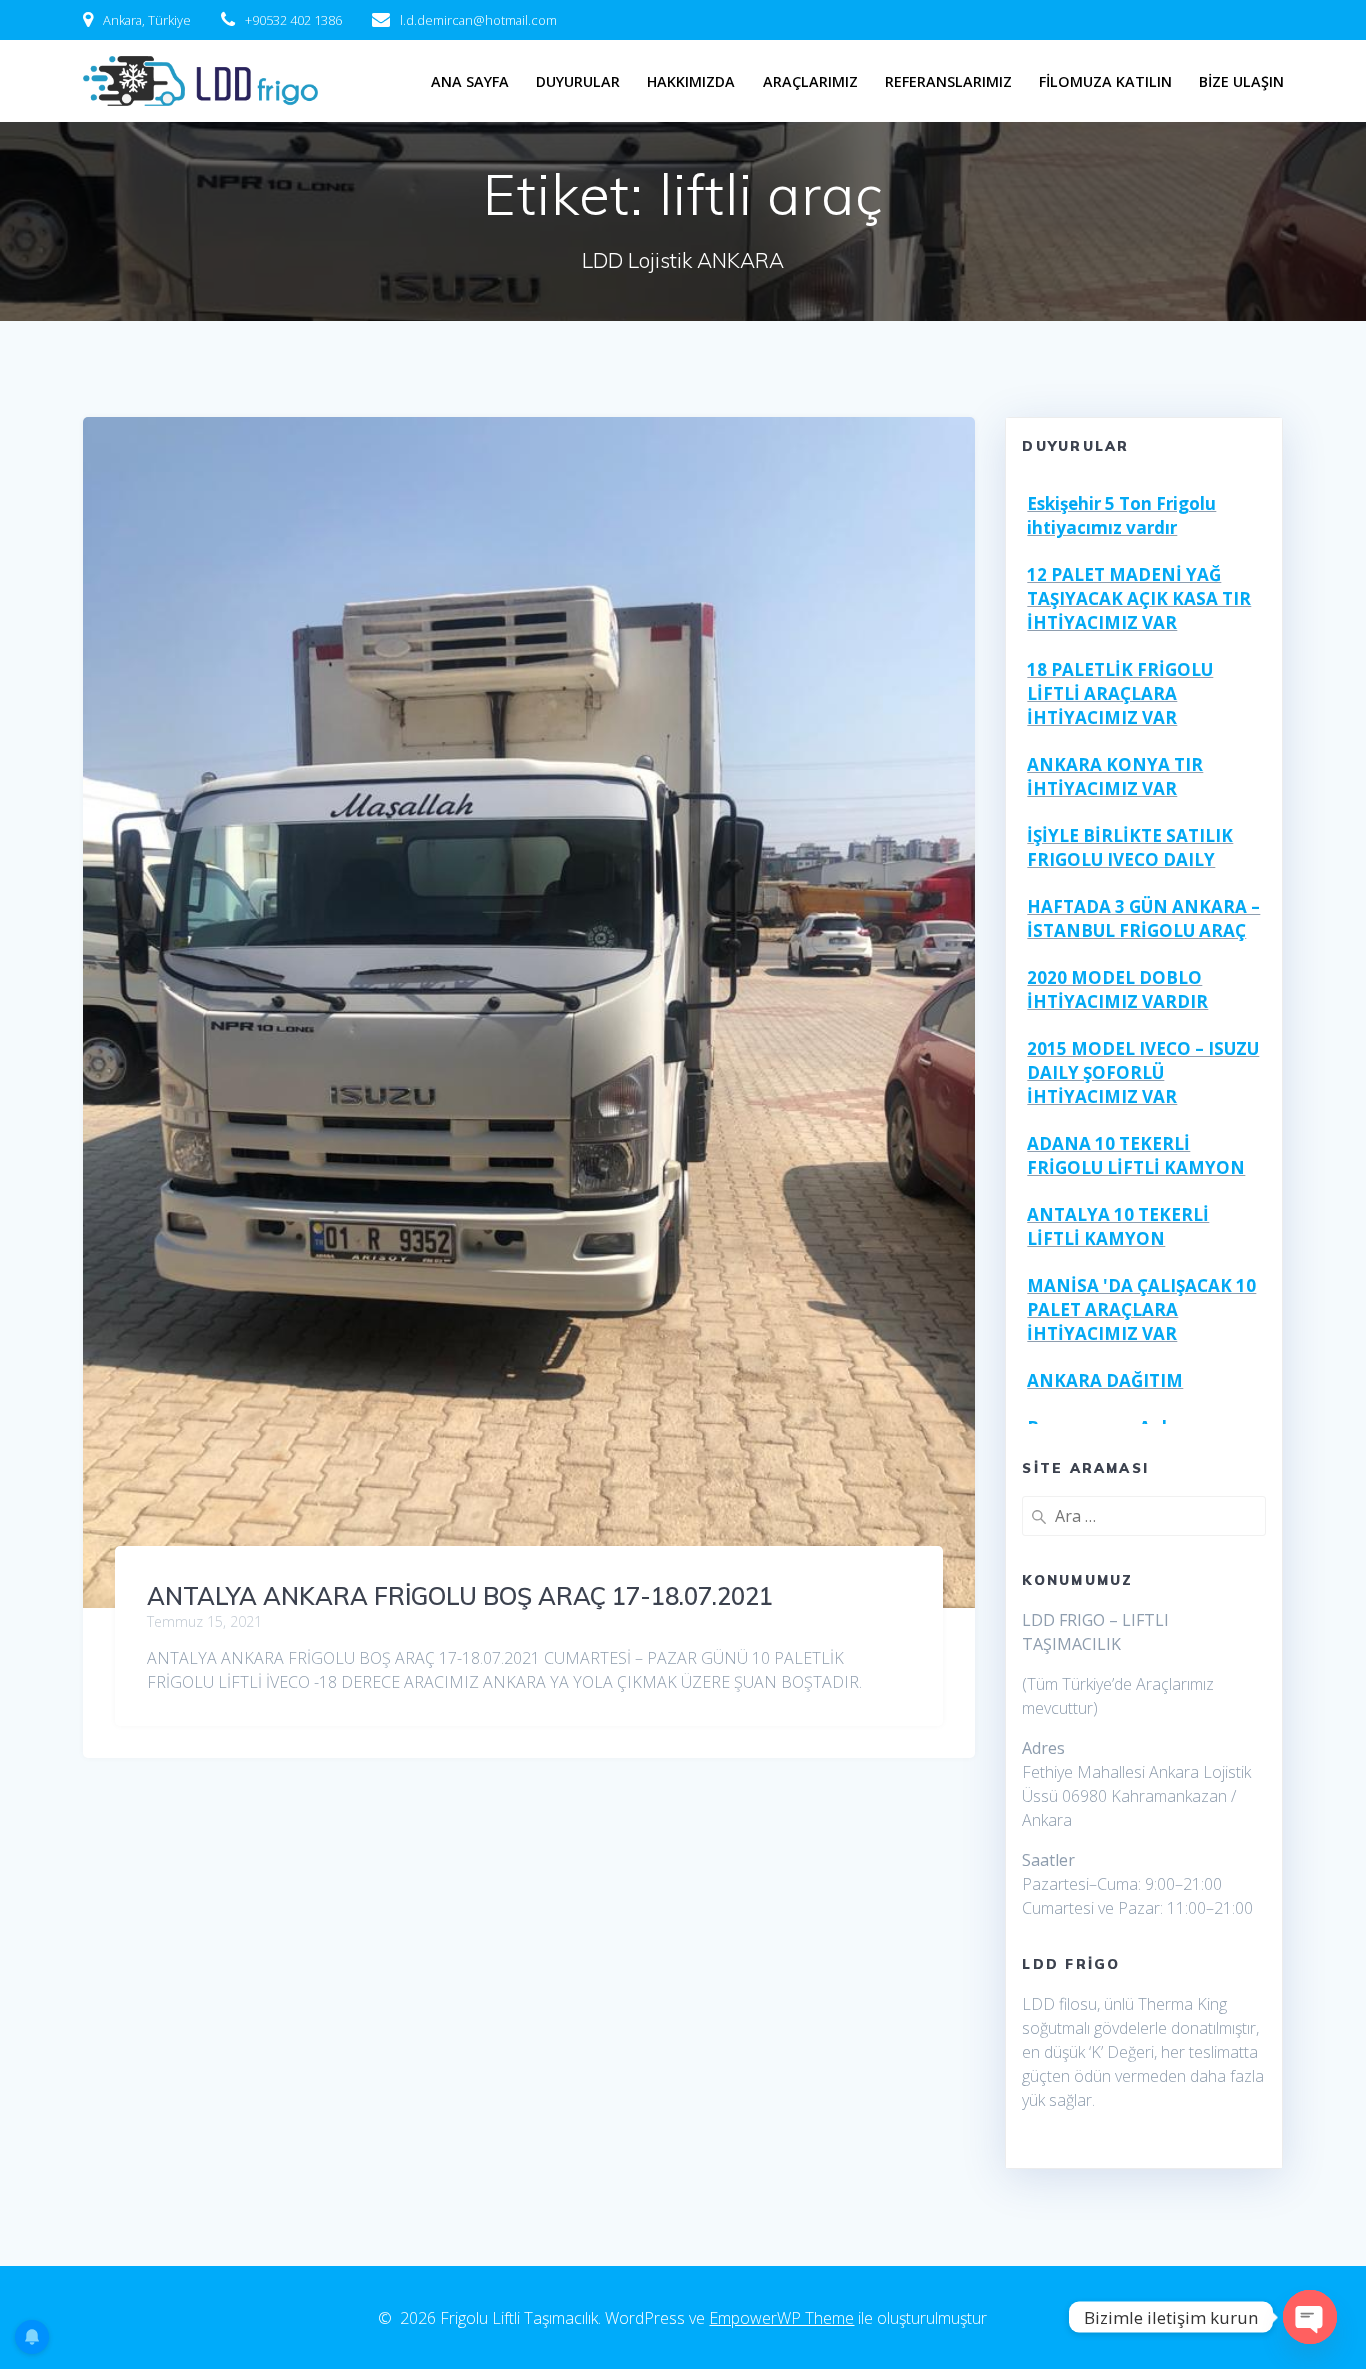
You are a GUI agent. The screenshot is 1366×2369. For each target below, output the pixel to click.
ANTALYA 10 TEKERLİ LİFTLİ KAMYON (1118, 1226)
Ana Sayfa (470, 81)
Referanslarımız (948, 81)
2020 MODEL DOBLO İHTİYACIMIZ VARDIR (1117, 989)
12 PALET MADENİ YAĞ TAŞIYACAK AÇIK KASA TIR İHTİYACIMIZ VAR (1139, 598)
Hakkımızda (691, 81)
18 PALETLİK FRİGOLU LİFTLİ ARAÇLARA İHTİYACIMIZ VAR (1120, 693)
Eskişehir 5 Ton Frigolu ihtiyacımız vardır (1121, 515)
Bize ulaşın (1241, 81)
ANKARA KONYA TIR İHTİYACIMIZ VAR (1115, 776)
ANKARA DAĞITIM (1105, 1380)
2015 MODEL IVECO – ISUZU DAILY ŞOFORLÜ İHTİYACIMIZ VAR (1143, 1072)
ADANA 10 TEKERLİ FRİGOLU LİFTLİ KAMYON (1136, 1155)
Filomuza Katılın (1105, 81)
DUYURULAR (578, 81)
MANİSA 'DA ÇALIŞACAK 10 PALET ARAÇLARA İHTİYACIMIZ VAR (1141, 1309)
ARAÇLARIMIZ (810, 81)
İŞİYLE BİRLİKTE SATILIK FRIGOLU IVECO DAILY (1130, 847)
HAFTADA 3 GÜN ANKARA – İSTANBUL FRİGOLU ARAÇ (1143, 918)
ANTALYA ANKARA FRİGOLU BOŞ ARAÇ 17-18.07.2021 (460, 1596)
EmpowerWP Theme (781, 2318)
